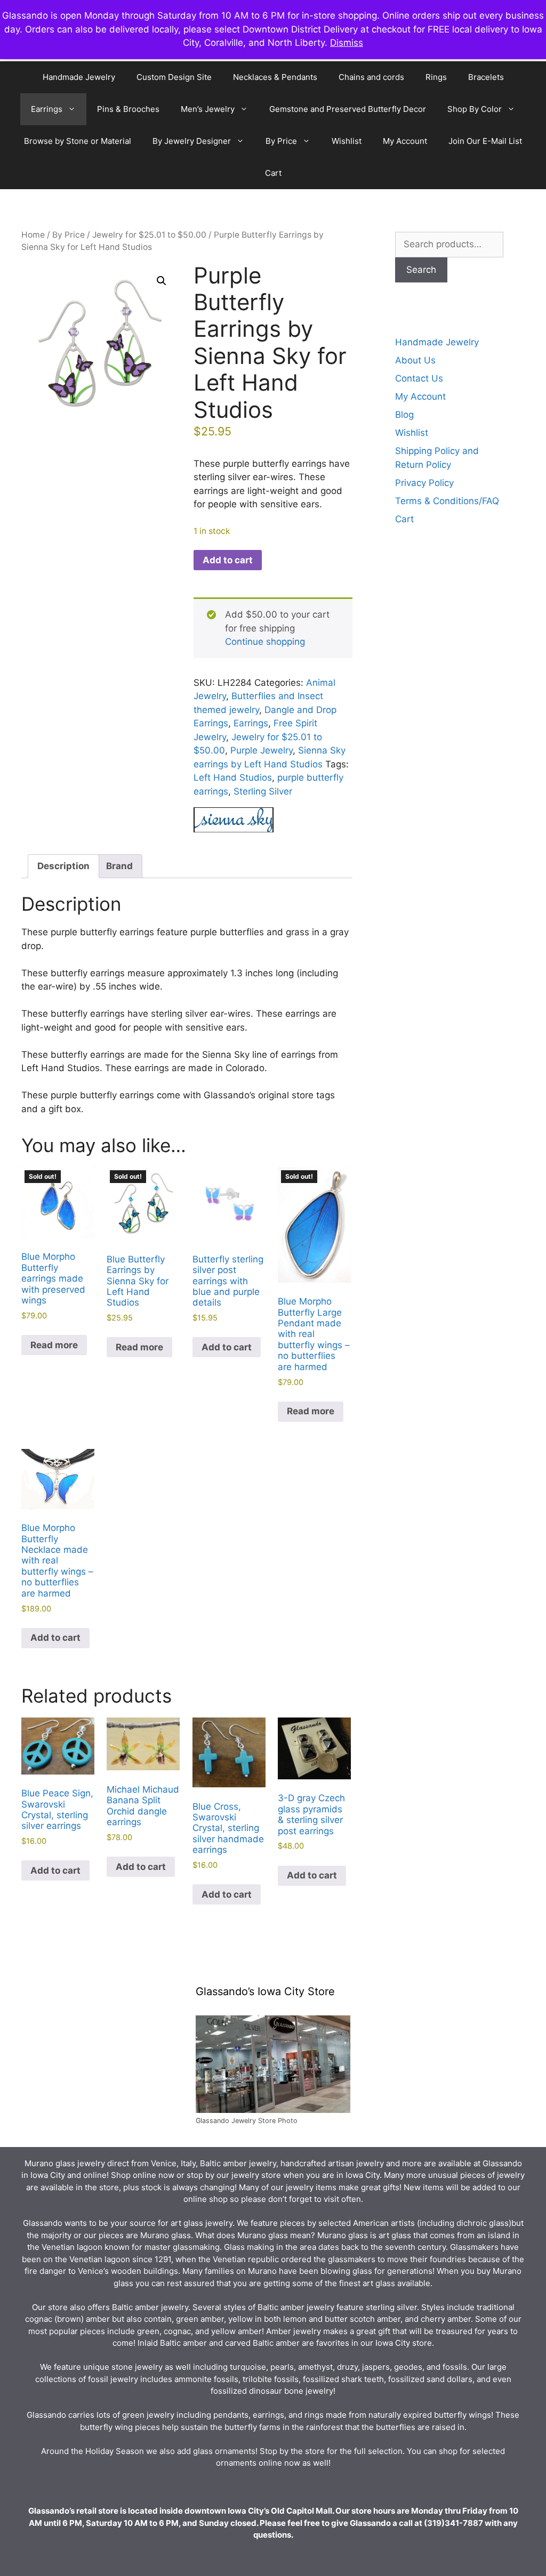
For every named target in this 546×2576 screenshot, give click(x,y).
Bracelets (486, 77)
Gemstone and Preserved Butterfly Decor (348, 109)
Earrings (47, 109)
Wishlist (347, 141)
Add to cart (228, 560)
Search (421, 270)
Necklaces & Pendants (275, 77)
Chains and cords (371, 77)
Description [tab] (63, 866)
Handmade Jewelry (79, 77)
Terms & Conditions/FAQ (447, 501)
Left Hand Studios (233, 777)
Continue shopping (265, 642)
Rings (436, 77)
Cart (273, 173)
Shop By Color (475, 109)
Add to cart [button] (227, 1347)
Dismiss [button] (347, 43)
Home (33, 235)
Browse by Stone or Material (78, 141)
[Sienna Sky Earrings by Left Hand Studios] (234, 822)
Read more (54, 1345)
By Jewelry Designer (192, 141)
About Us (415, 360)
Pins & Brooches (128, 109)
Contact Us (419, 378)
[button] (162, 281)
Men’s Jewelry (208, 109)
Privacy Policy (424, 483)
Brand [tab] (119, 866)
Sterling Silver (263, 791)
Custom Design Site (174, 77)
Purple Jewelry (262, 750)
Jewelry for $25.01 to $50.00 (149, 235)
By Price (281, 141)
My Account (405, 141)
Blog (404, 415)
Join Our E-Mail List (485, 141)
